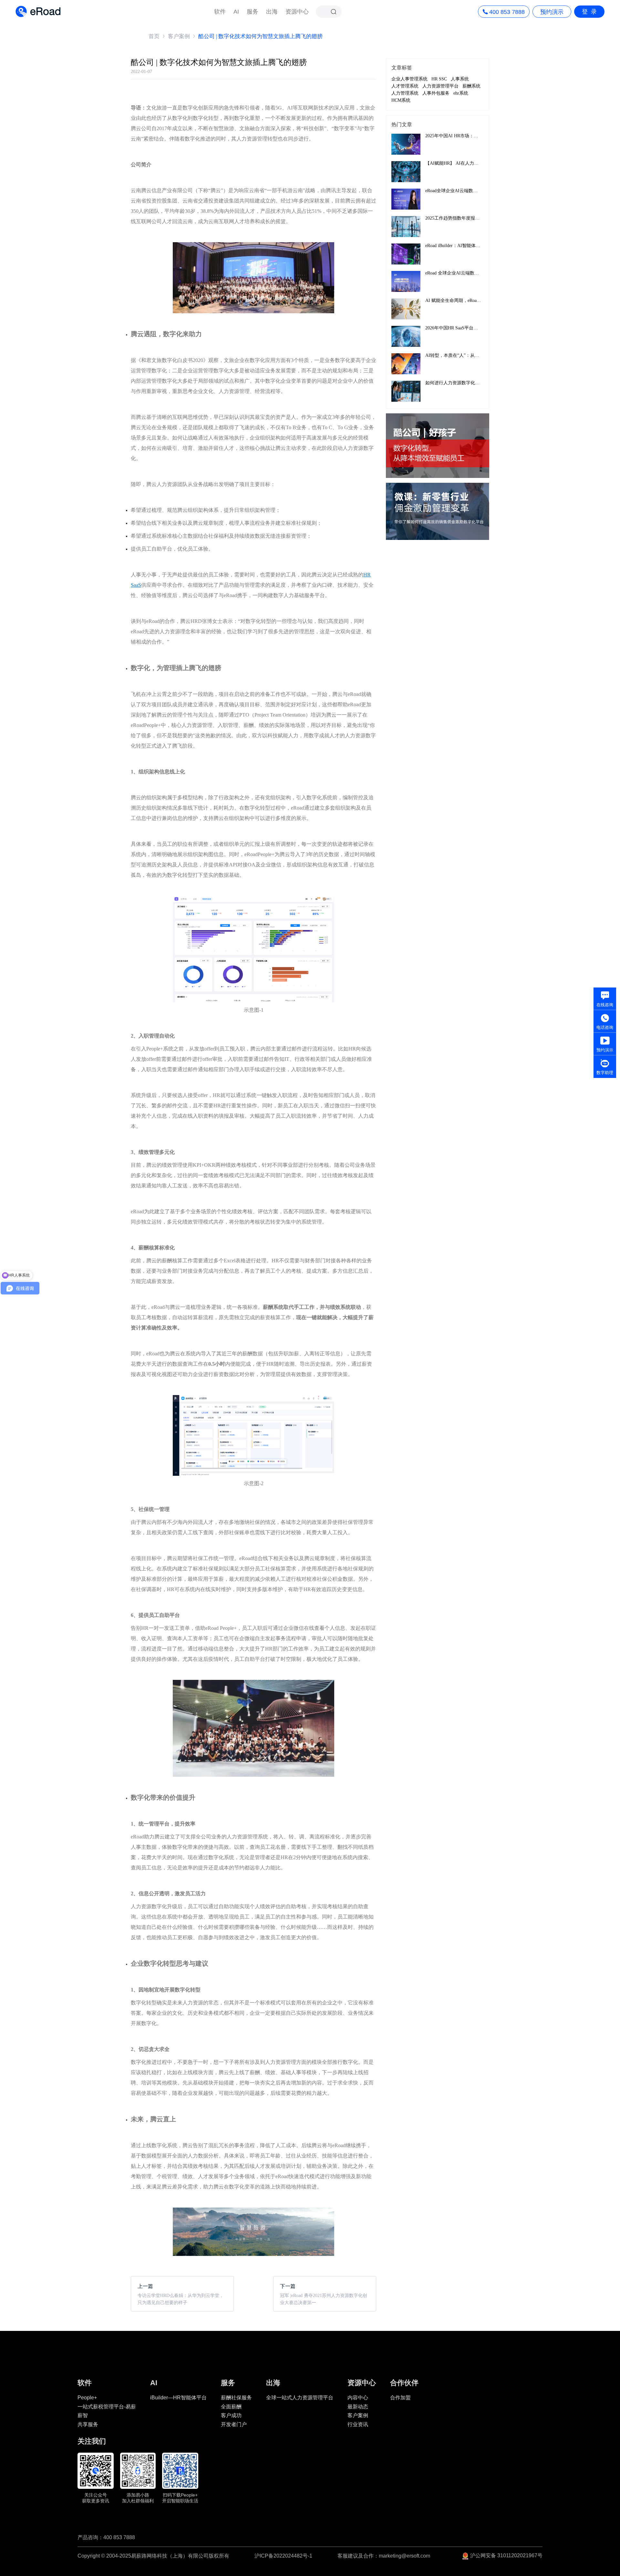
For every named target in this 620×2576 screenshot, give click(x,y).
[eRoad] (38, 6)
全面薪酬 (231, 2407)
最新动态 (358, 2407)
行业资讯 (358, 2424)
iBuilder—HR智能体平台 (178, 2398)
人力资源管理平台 (440, 86)
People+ (87, 2398)
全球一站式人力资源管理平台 (300, 2398)
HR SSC (439, 79)
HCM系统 (401, 100)
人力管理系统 (405, 93)
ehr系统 (461, 93)
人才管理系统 (405, 86)
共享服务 (88, 2424)
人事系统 (460, 79)
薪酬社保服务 (236, 2398)
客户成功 (231, 2415)
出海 (272, 12)
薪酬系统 (471, 86)
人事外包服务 (436, 93)
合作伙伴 (404, 2383)
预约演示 (552, 12)
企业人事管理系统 (409, 79)
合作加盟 (400, 2398)
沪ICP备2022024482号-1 (283, 2556)
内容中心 (358, 2398)
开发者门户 (234, 2424)
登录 (591, 12)
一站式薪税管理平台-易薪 (107, 2407)
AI (236, 12)
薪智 (83, 2415)
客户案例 (179, 36)
